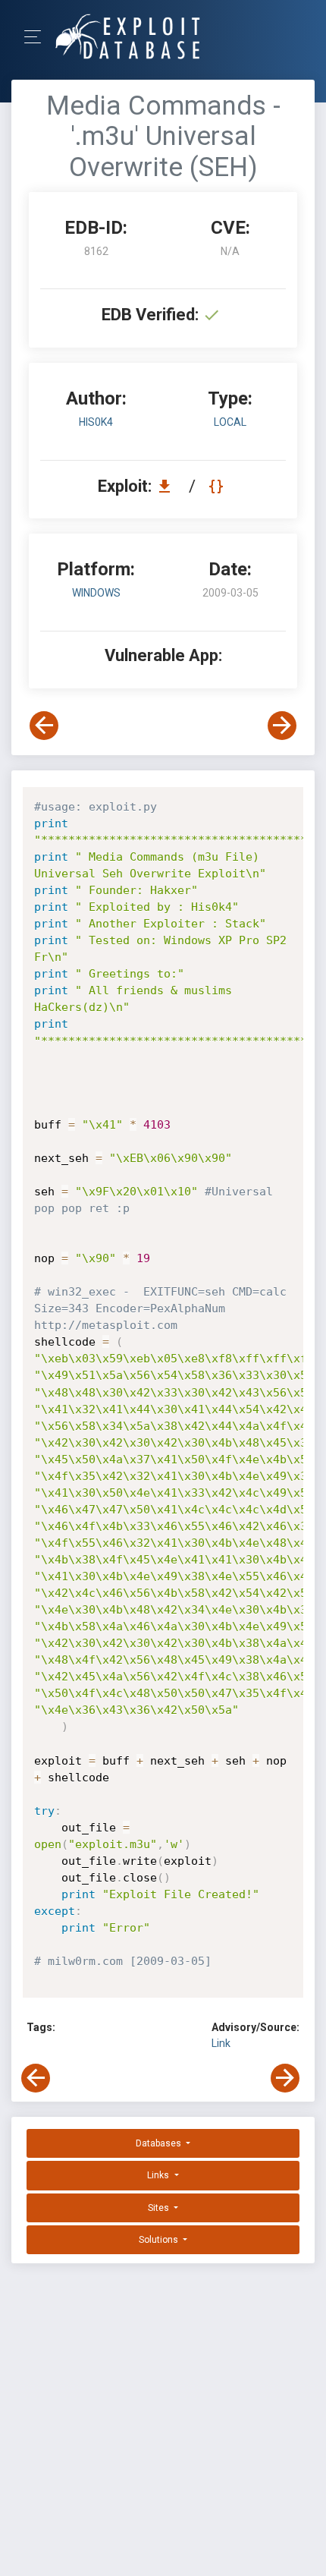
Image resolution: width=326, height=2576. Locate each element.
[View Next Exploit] (282, 726)
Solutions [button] (160, 2240)
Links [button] (159, 2175)
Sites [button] (160, 2208)
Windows (96, 593)
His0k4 (96, 422)
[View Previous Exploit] (44, 726)
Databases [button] (160, 2143)
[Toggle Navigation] (38, 37)
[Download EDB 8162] (168, 486)
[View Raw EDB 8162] (218, 486)
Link (221, 2043)
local (230, 422)
